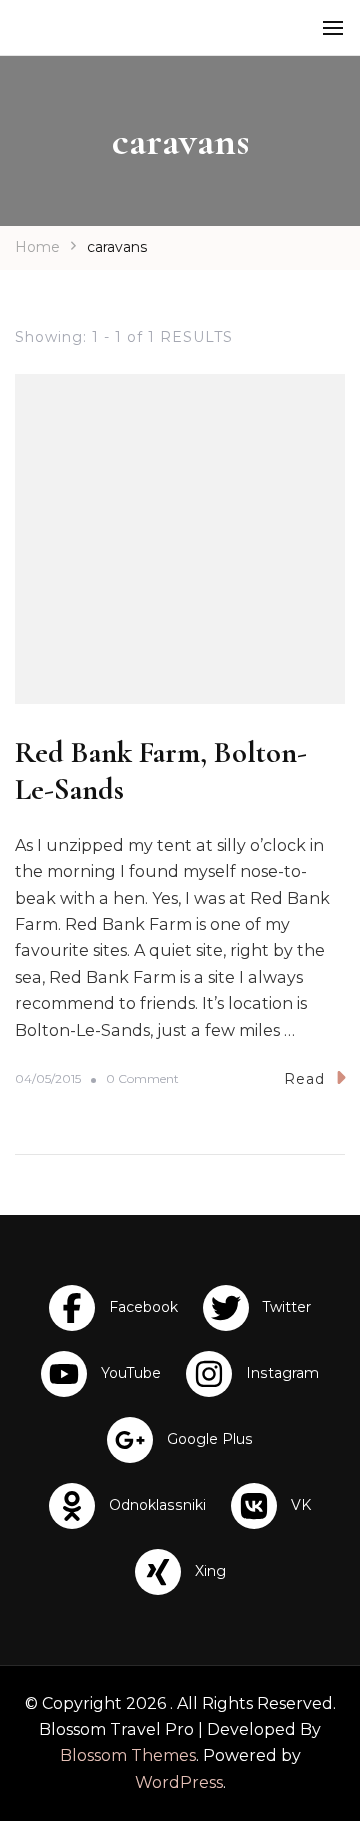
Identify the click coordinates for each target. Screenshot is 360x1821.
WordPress (179, 1782)
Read (304, 1079)
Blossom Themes (128, 1755)
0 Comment (142, 1079)
